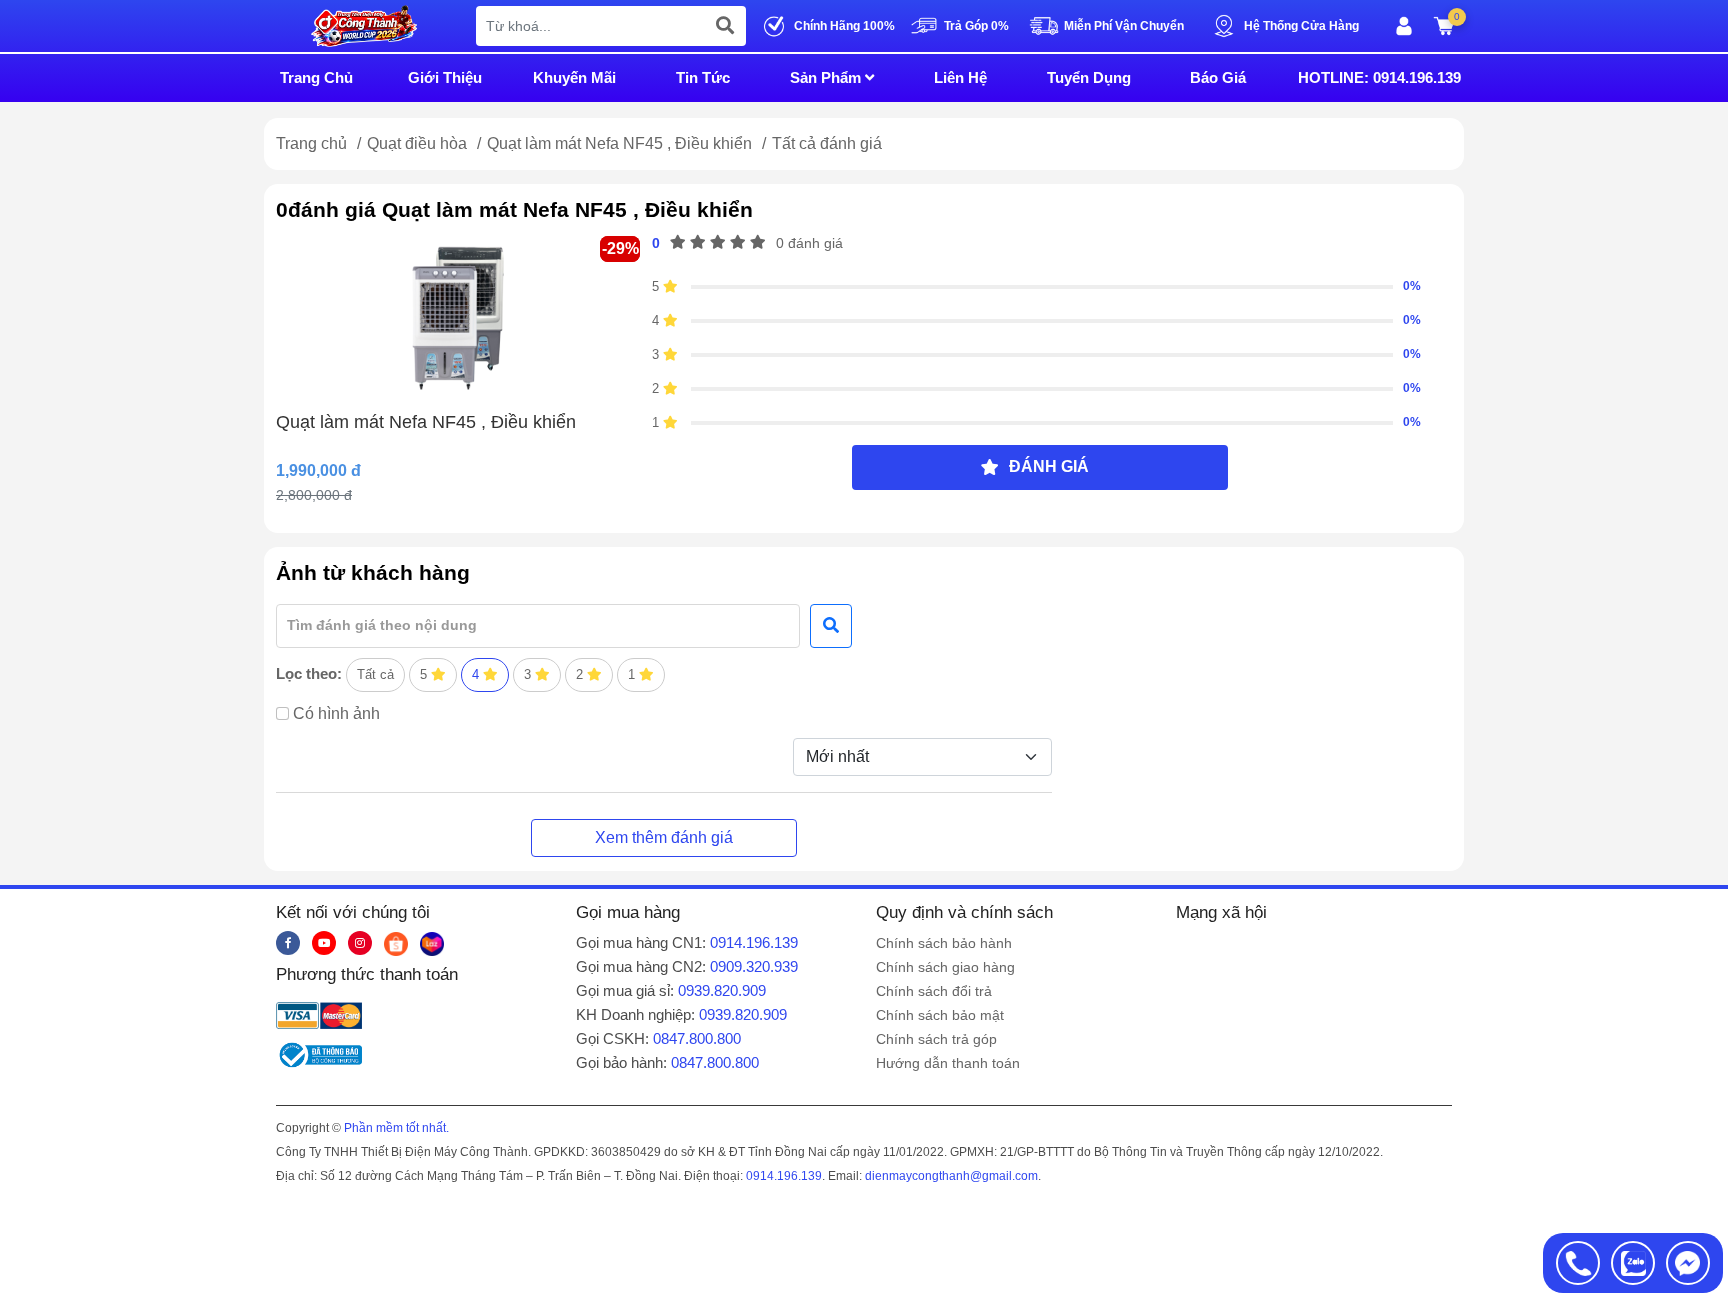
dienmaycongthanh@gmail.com (951, 1176)
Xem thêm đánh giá (664, 837)
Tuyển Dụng (1089, 77)
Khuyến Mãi (574, 77)
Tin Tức (703, 77)
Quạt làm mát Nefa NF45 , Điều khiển (621, 143)
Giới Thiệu (445, 77)
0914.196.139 (754, 942)
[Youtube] (324, 943)
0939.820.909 (722, 990)
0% (1412, 286)
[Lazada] (432, 943)
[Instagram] (360, 943)
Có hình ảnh (336, 713)
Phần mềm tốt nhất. (396, 1128)
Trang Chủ (316, 77)
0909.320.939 (754, 966)
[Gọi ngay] (1578, 1263)
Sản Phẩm (827, 77)
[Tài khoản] (1404, 26)
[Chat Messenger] (1688, 1263)
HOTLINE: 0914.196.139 (1379, 77)
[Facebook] (288, 943)
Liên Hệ (960, 77)
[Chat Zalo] (1633, 1263)
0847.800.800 (697, 1038)
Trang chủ (311, 143)
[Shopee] (396, 943)
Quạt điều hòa (419, 143)
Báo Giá (1218, 77)
